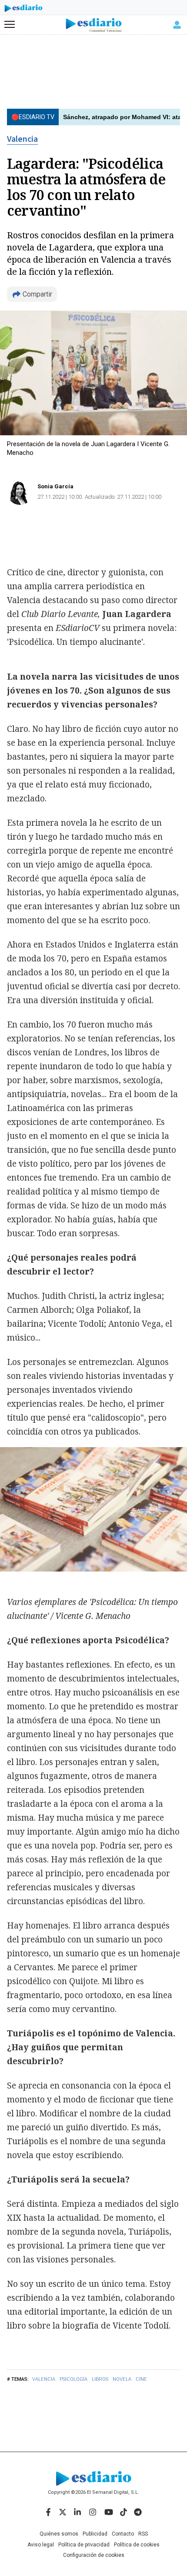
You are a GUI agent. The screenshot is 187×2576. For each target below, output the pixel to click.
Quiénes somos (59, 2534)
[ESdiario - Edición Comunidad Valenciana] (94, 25)
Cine (141, 2379)
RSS (143, 2534)
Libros (100, 2379)
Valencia (22, 139)
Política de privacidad (84, 2545)
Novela (122, 2379)
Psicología (73, 2379)
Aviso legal (41, 2545)
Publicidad (95, 2534)
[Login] (177, 25)
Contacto (123, 2534)
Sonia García (55, 486)
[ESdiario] (23, 10)
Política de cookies (137, 2545)
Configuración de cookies (94, 2555)
